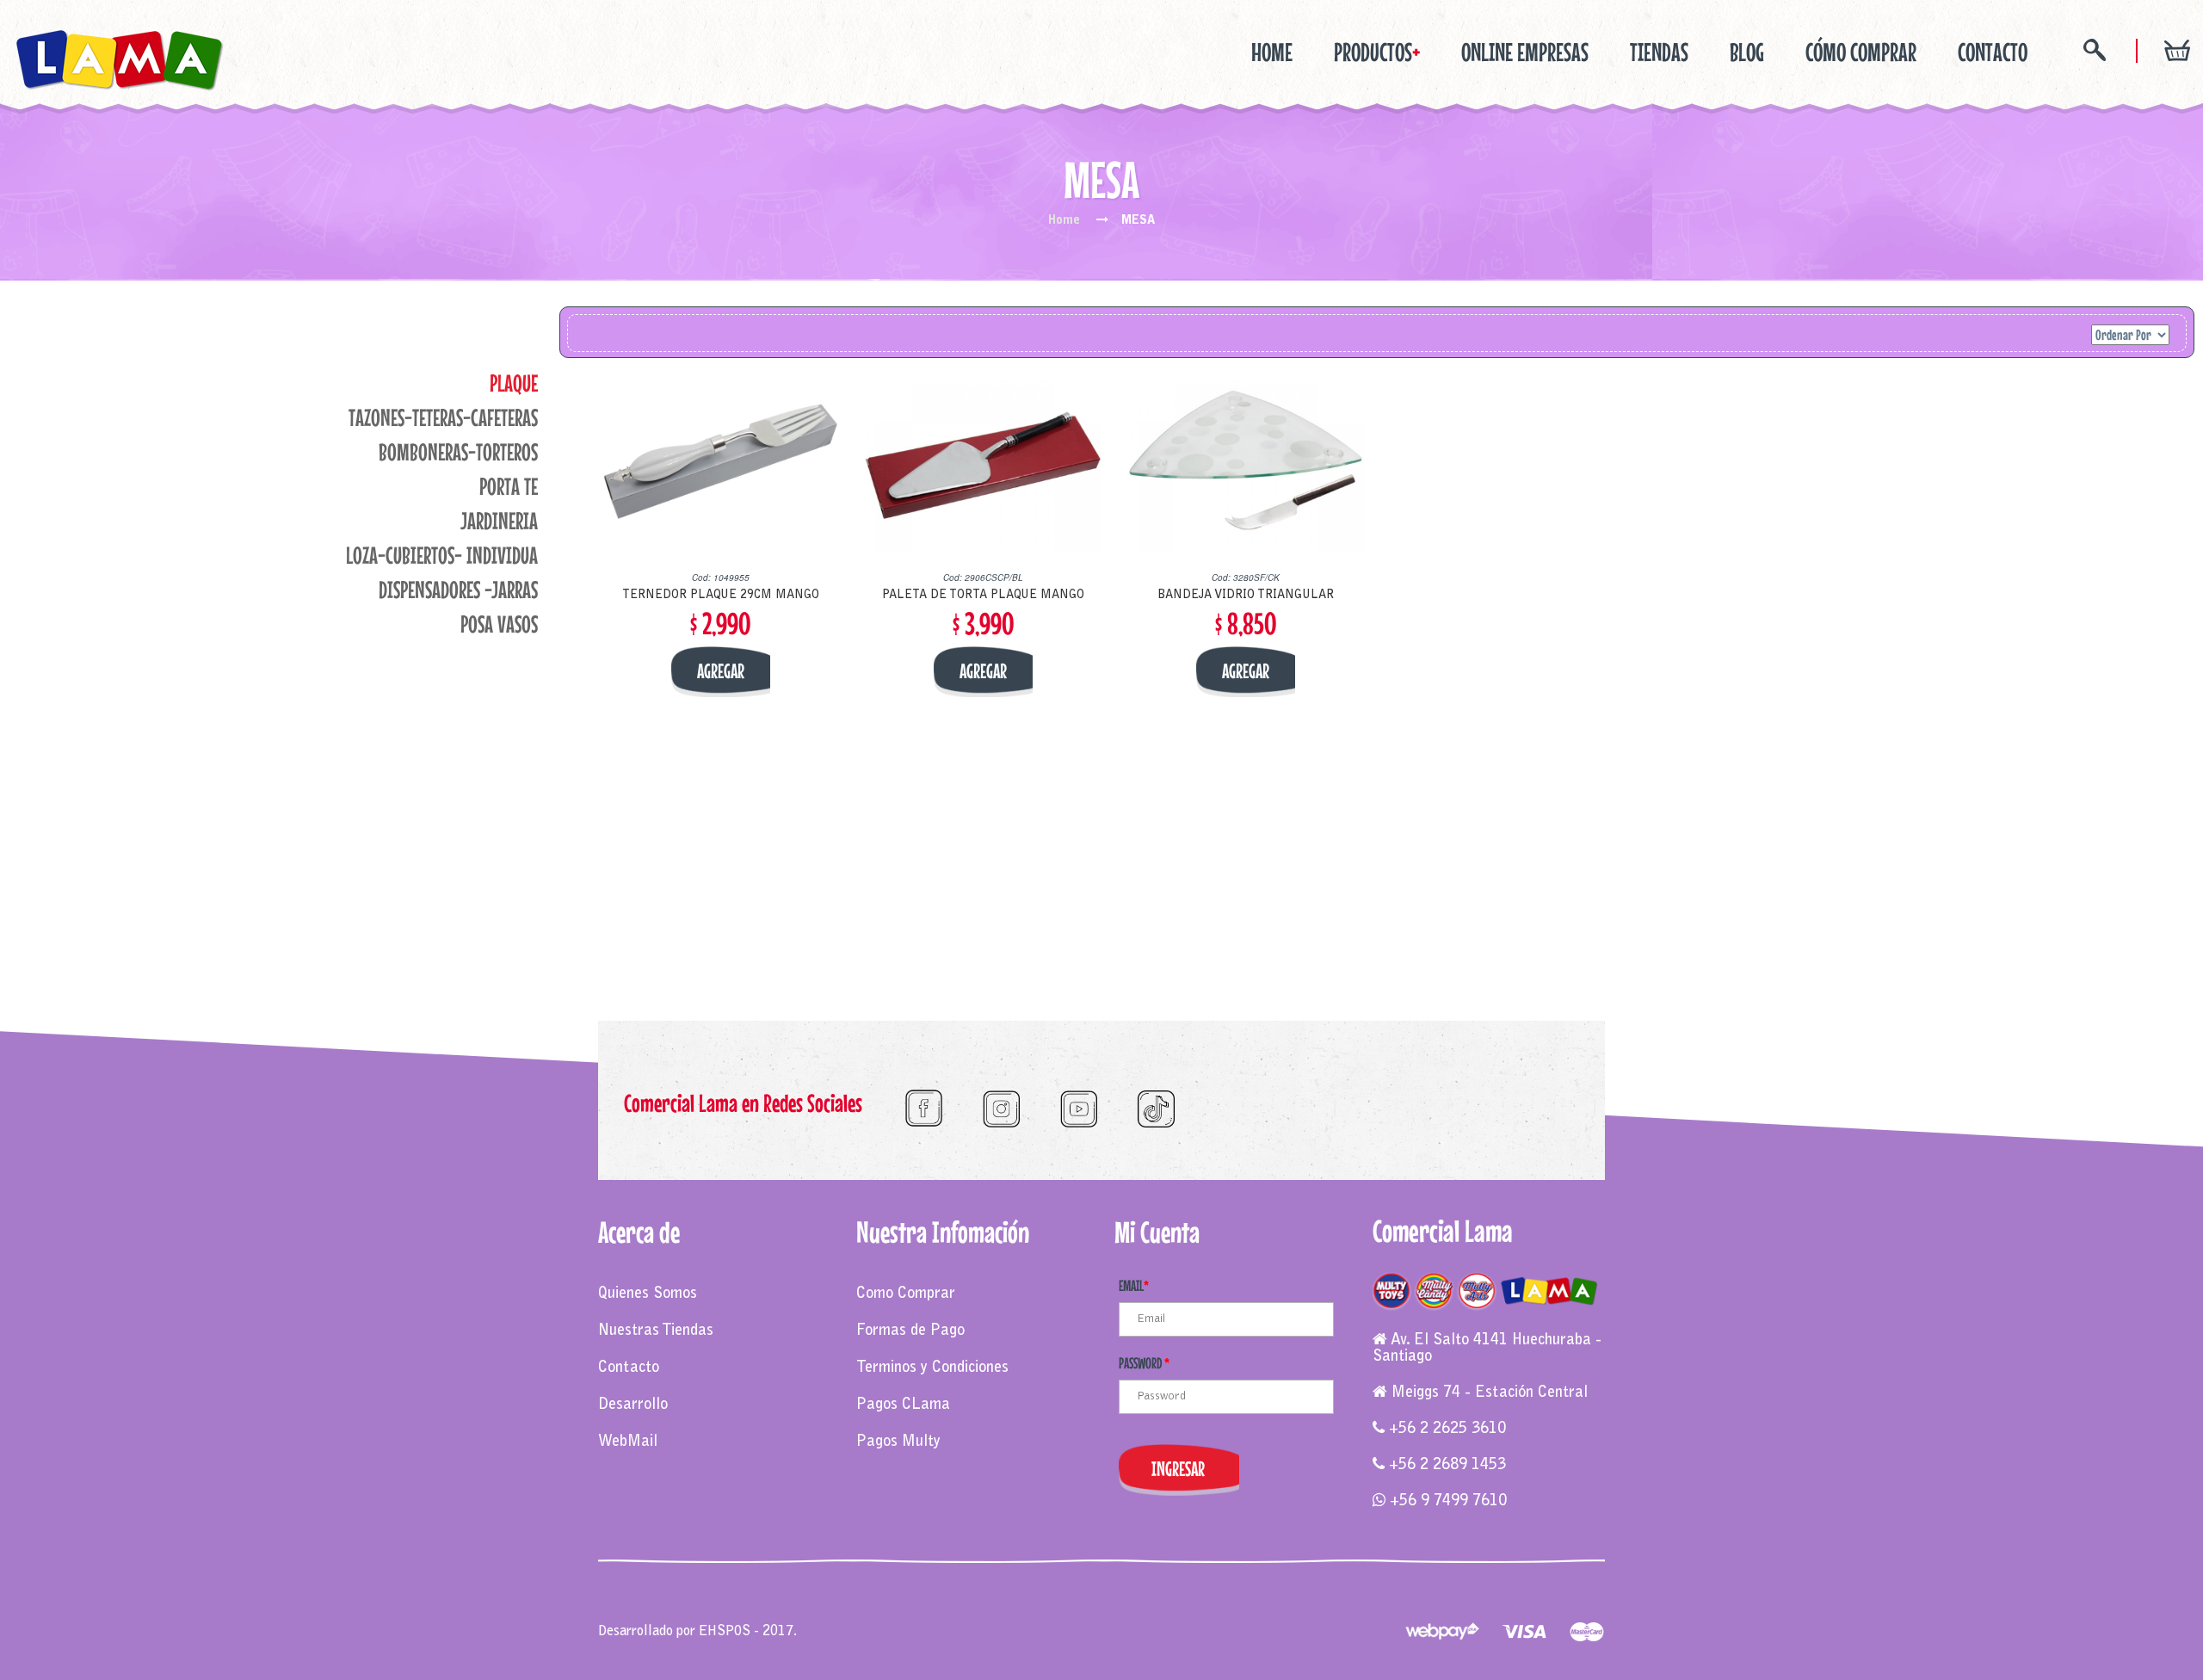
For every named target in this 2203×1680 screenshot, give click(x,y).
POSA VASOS (499, 624)
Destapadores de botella (1300, 1614)
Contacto (629, 1368)
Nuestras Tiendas (656, 1331)
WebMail (628, 1442)
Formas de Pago (910, 1331)
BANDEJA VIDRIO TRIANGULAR (1246, 596)
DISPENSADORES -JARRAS (458, 590)
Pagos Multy (898, 1442)
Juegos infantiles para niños (768, 1614)
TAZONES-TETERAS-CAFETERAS (443, 417)
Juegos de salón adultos (1163, 1614)
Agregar (721, 671)
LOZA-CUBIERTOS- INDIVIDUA (442, 555)
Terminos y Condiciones (932, 1368)
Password (1144, 1363)
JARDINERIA (499, 521)
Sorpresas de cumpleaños (919, 1614)
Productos (1377, 52)
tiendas (1659, 52)
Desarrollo (633, 1405)
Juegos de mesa (643, 1614)
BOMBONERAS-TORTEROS (458, 452)
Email (1134, 1285)
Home (1272, 52)
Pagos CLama (903, 1405)
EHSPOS (725, 1632)
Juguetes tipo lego (1044, 1614)
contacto (1993, 52)
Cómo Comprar (1861, 52)
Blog (1747, 52)
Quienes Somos (648, 1294)
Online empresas (1525, 52)
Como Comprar (906, 1294)
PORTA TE (509, 486)
